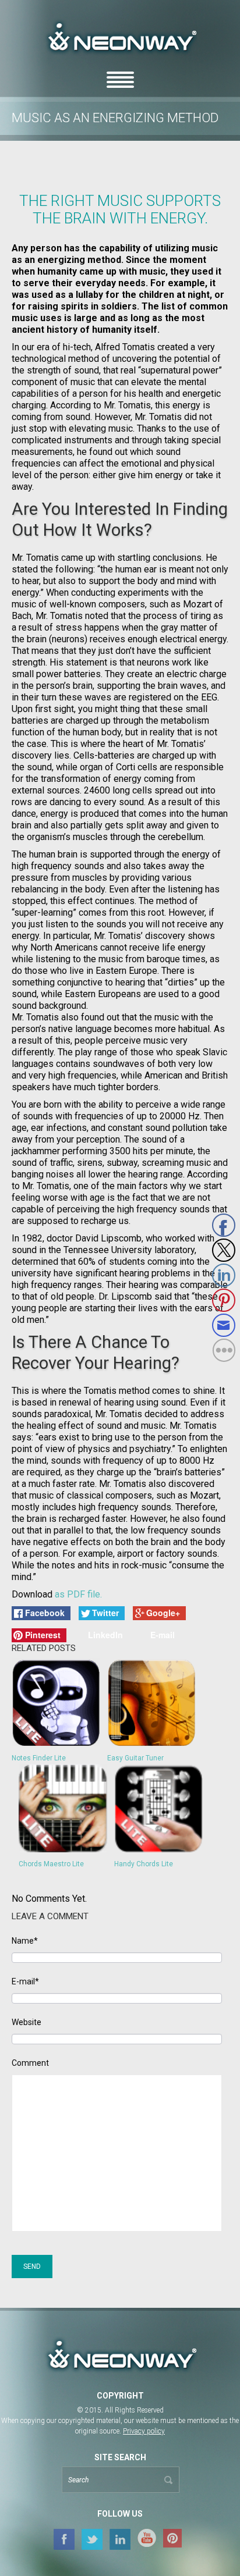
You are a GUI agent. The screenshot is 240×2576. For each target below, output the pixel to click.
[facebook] (64, 2539)
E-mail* (25, 1982)
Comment (30, 2063)
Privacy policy (144, 2431)
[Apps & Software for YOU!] (120, 2356)
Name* (25, 1941)
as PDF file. (78, 1594)
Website (27, 2022)
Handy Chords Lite (144, 1864)
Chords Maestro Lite (51, 1864)
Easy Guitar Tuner (135, 1758)
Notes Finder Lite (39, 1758)
